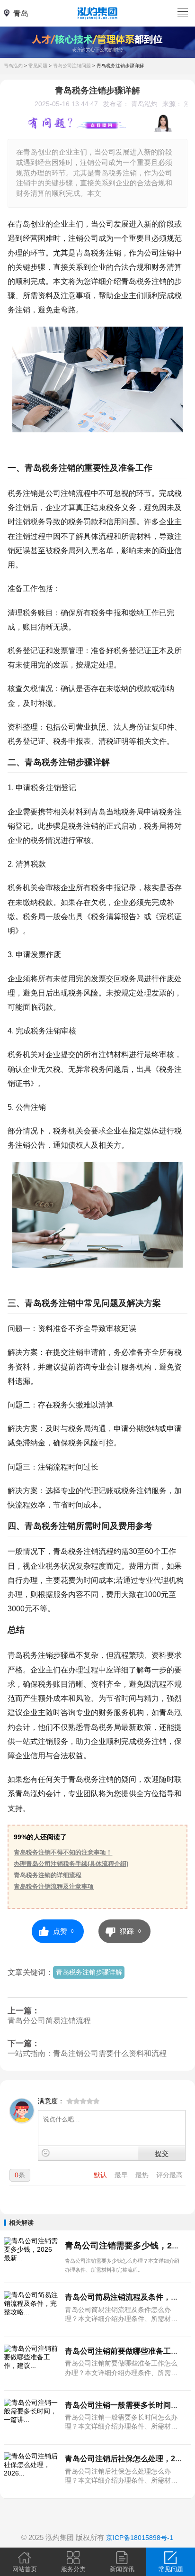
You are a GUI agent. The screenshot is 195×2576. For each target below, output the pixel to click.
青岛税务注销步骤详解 (120, 66)
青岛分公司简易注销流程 (49, 2021)
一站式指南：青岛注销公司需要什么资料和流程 (87, 2053)
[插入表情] (46, 2153)
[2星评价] (73, 2102)
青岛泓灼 (13, 66)
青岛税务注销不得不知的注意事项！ (63, 1852)
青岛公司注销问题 (72, 66)
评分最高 (169, 2175)
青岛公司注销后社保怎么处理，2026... (129, 2458)
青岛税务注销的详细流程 (48, 1875)
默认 (101, 2175)
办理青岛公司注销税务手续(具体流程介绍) (71, 1864)
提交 (162, 2153)
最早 (122, 2175)
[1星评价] (70, 2102)
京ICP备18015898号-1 (140, 2538)
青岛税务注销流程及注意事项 (54, 1886)
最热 (143, 2175)
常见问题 (38, 66)
